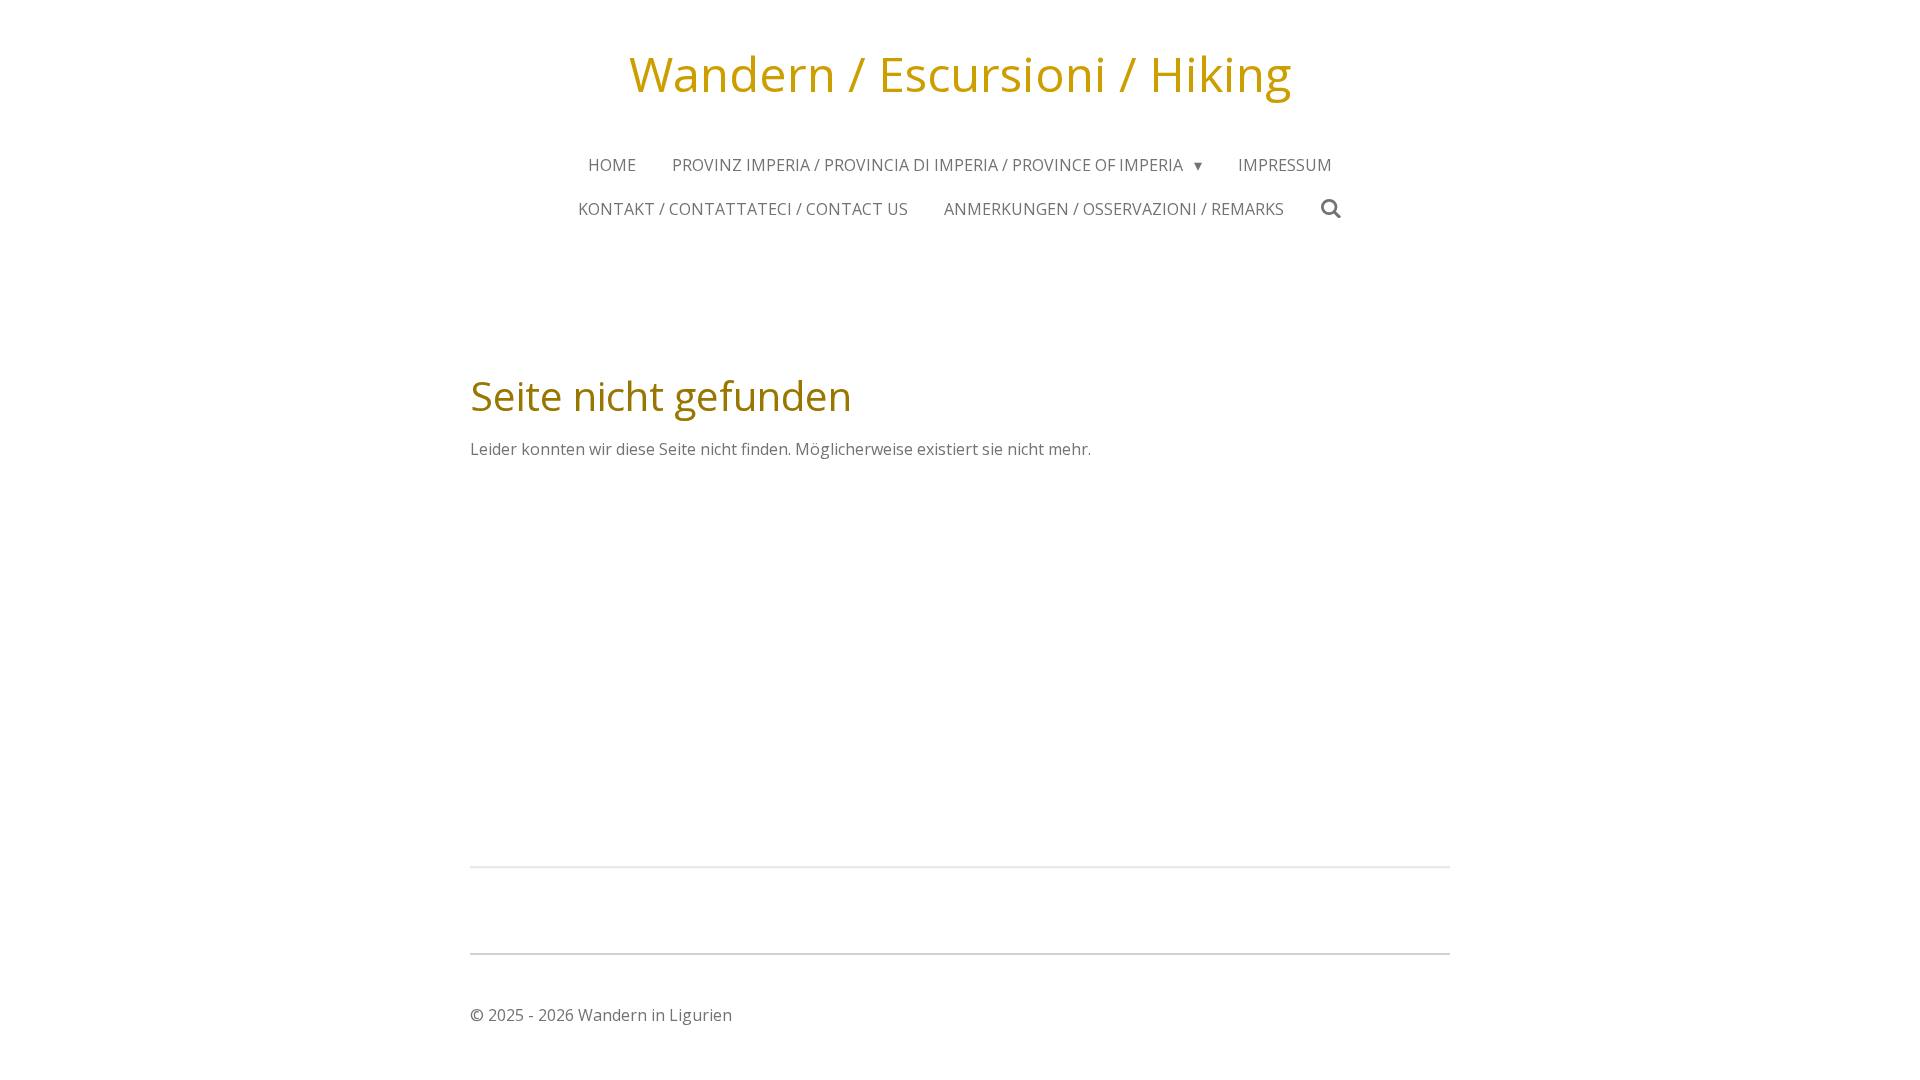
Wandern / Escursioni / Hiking (960, 73)
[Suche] (1331, 208)
